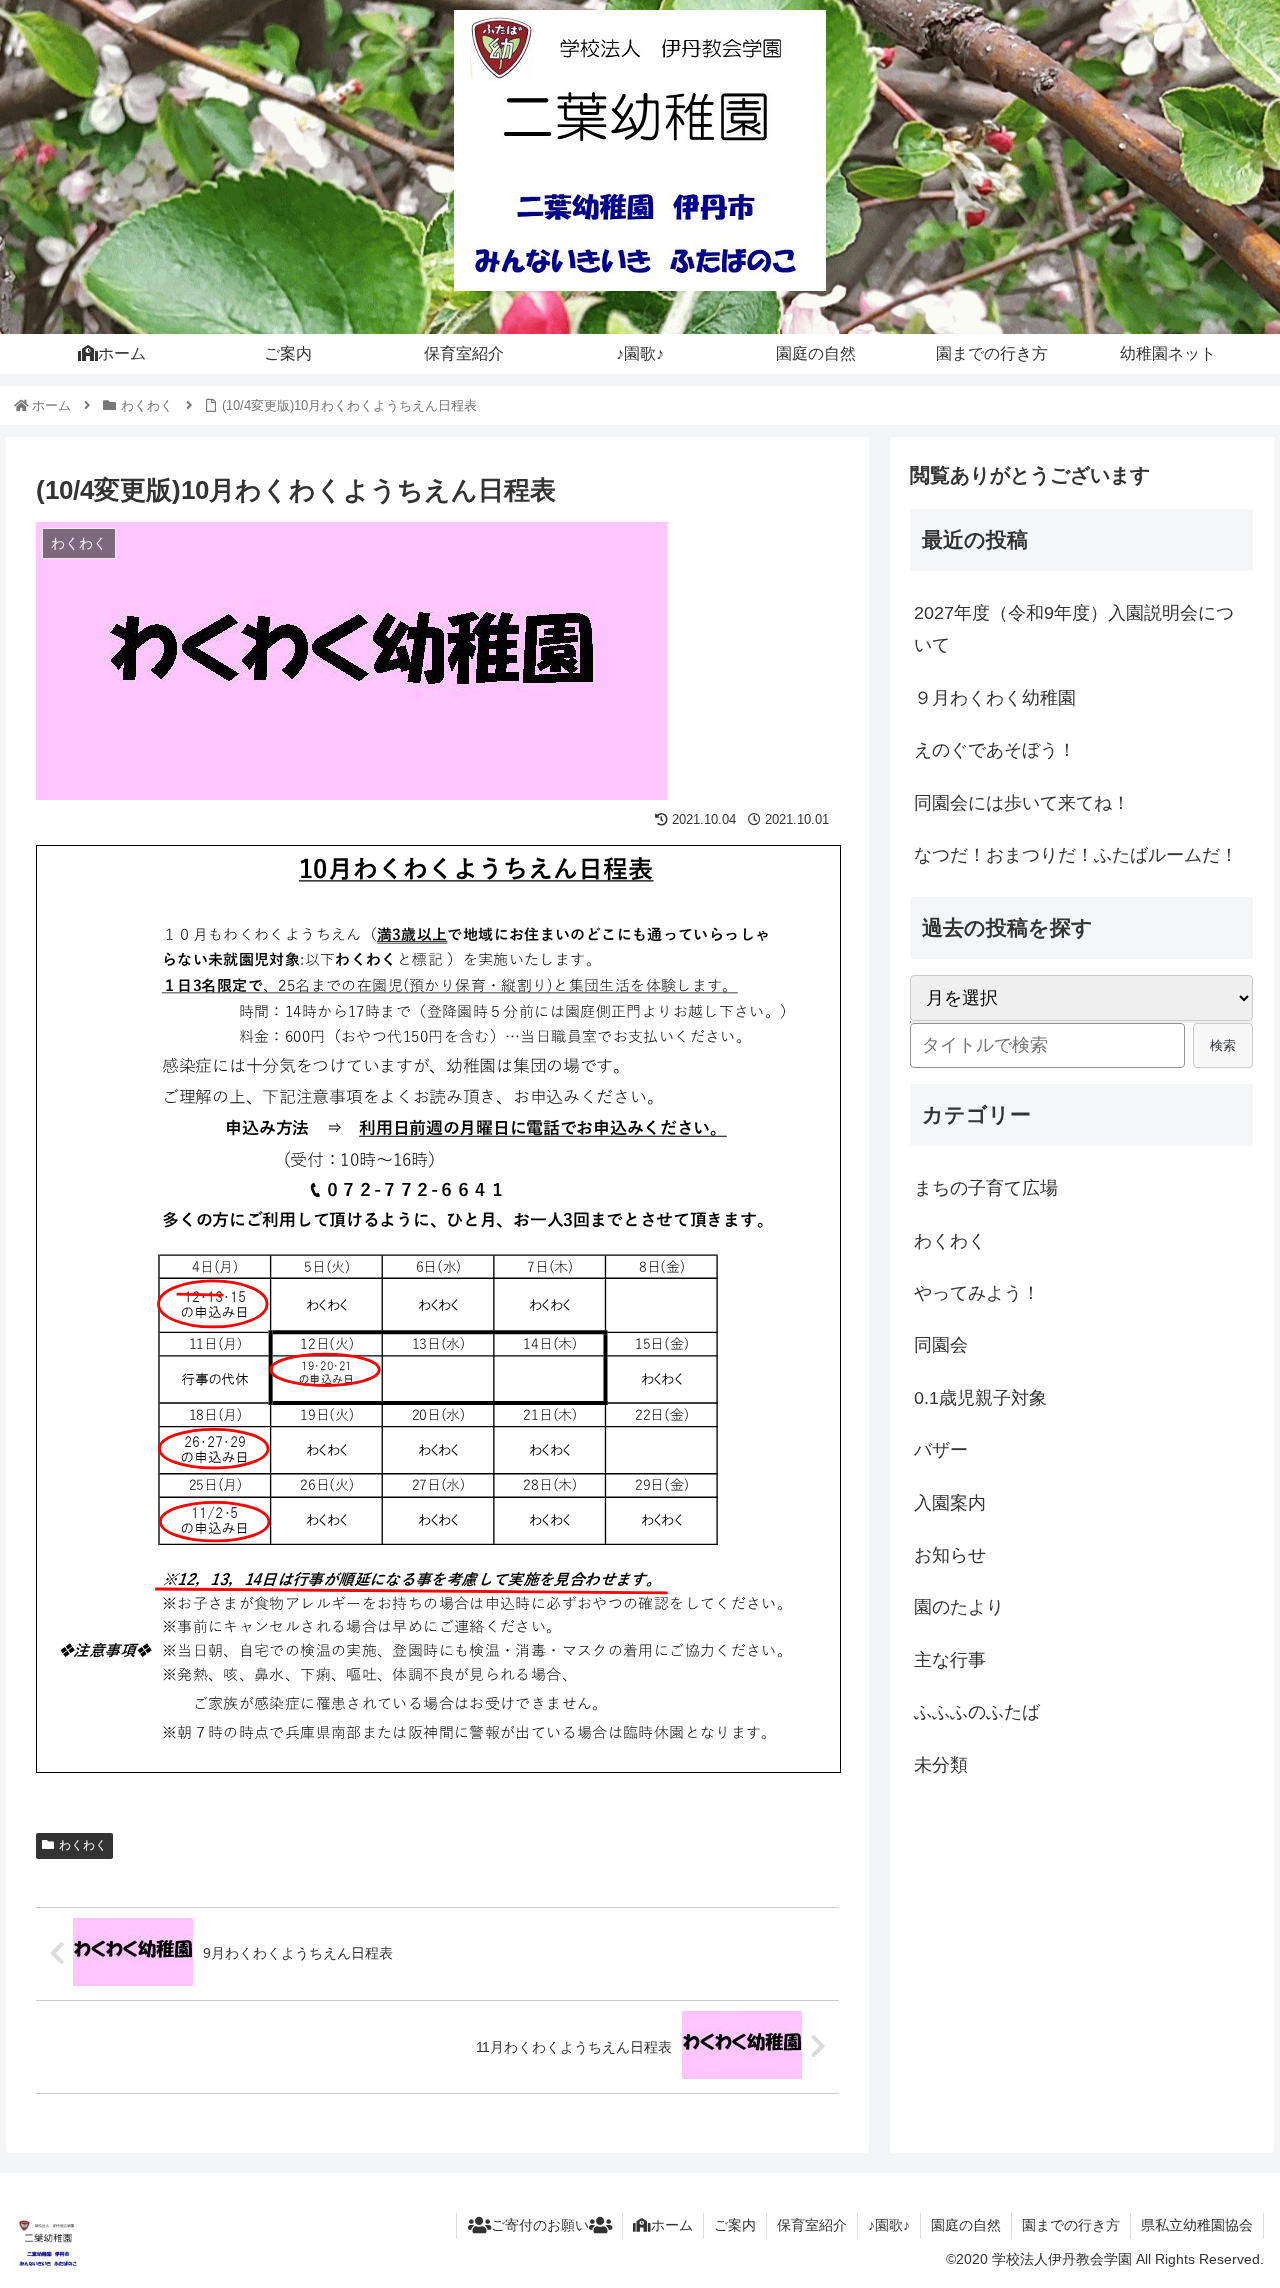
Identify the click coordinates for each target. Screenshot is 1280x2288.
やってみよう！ (977, 1293)
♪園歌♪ (889, 2225)
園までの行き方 (1071, 2225)
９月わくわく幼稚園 (995, 698)
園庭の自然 (966, 2225)
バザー (941, 1450)
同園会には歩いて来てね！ (1022, 803)
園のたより (959, 1607)
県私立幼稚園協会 (1197, 2225)
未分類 (941, 1765)
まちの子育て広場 (986, 1188)
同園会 (941, 1345)
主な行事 (950, 1660)
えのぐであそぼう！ (995, 750)
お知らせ (950, 1555)
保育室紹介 (812, 2225)
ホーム (672, 2225)
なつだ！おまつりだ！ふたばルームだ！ (1076, 855)
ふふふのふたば (977, 1712)
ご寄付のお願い (540, 2225)
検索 (1223, 1045)
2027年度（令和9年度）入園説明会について (1074, 629)
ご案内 (735, 2225)
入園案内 (950, 1503)
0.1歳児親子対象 (980, 1398)
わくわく (83, 1845)
